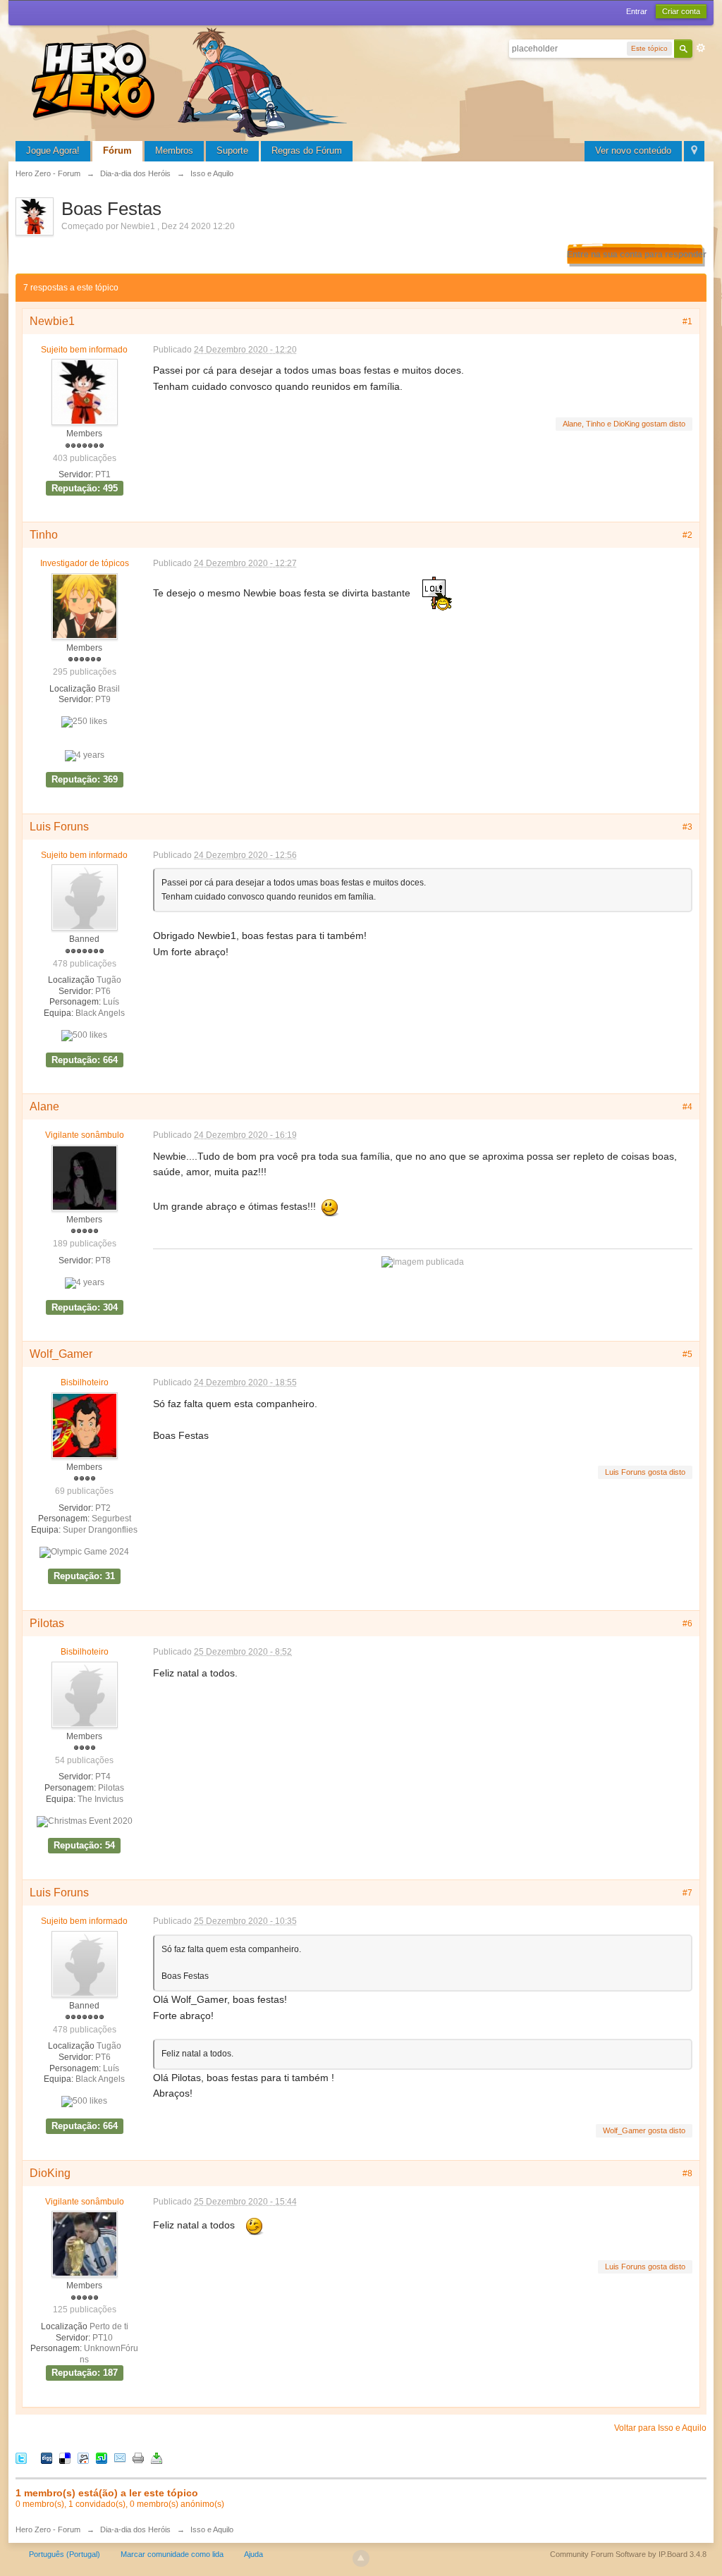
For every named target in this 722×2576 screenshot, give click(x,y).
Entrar (637, 11)
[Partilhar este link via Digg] (47, 2458)
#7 (687, 1893)
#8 (687, 2173)
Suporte (232, 151)
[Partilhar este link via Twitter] (21, 2458)
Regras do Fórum (307, 151)
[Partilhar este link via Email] (120, 2458)
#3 (687, 827)
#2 (687, 535)
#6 (687, 1624)
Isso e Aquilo (212, 2529)
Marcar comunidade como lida (172, 2554)
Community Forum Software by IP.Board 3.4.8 (628, 2554)
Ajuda (253, 2554)
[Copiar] (138, 2458)
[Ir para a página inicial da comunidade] (192, 81)
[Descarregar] (157, 2458)
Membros (174, 151)
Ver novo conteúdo (633, 151)
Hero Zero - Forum (48, 2529)
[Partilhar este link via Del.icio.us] (65, 2458)
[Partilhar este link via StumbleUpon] (102, 2458)
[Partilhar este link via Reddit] (83, 2458)
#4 (687, 1107)
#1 (687, 321)
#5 (687, 1354)
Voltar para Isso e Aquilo (660, 2428)
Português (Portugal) (65, 2554)
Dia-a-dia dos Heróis (135, 2529)
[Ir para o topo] (361, 2558)
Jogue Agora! (53, 151)
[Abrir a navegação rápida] (694, 151)
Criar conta (681, 11)
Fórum (117, 151)
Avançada (701, 48)
